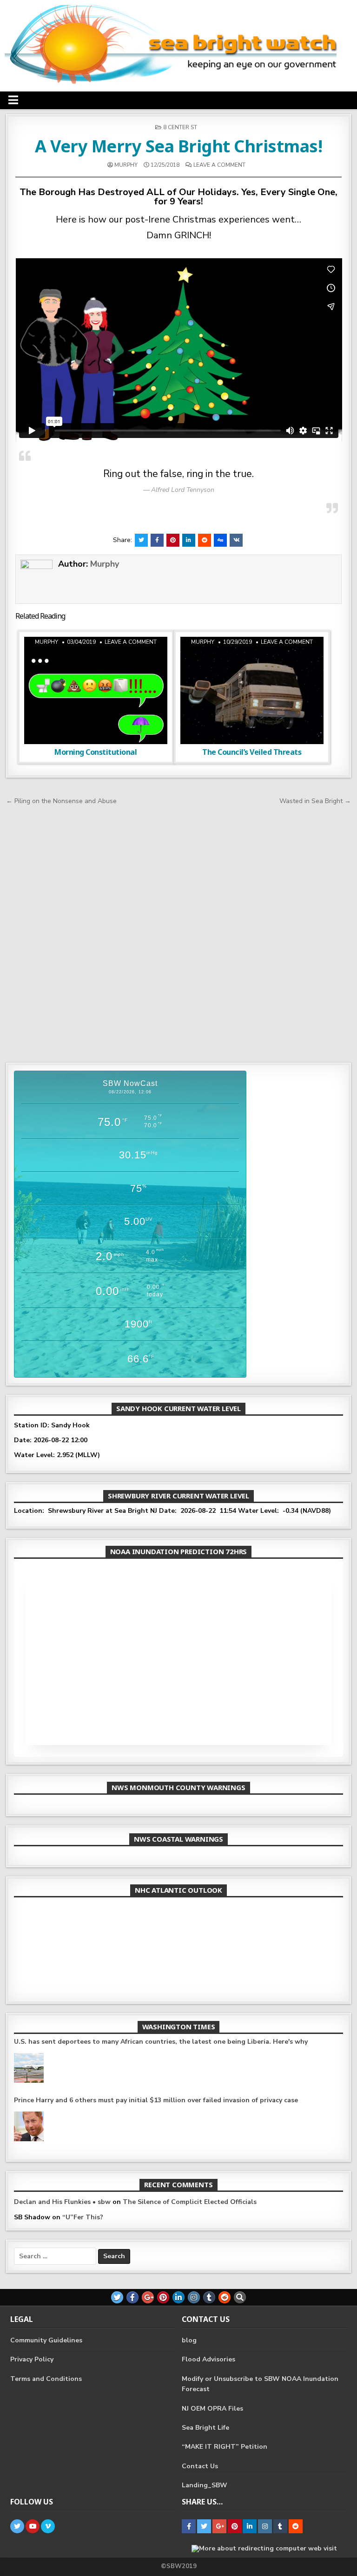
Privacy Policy (32, 2359)
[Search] (240, 2297)
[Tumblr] (209, 2297)
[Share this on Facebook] (157, 540)
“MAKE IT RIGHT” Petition (225, 2447)
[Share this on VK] (236, 540)
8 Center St (180, 127)
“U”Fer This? (83, 2217)
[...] (263, 1978)
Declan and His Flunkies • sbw (62, 2202)
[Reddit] (225, 2297)
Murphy (126, 165)
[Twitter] (117, 2297)
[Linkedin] (178, 2297)
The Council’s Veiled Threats (252, 752)
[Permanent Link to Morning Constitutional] (96, 690)
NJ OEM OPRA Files (212, 2409)
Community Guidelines (46, 2340)
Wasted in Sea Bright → (315, 801)
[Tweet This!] (141, 540)
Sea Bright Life (205, 2428)
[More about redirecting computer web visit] (264, 2548)
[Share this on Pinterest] (173, 540)
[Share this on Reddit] (205, 540)
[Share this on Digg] (220, 540)
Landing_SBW (205, 2485)
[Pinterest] (163, 2297)
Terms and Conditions (46, 2379)
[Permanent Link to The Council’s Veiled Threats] (252, 690)
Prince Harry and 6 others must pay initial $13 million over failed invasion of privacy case (156, 2100)
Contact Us (200, 2466)
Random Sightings (121, 660)
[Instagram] (194, 2297)
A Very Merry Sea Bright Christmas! (178, 146)
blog (189, 2340)
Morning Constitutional (96, 752)
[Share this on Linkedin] (189, 540)
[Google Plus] (148, 2297)
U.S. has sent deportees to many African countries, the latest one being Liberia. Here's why (161, 2042)
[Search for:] (56, 2256)
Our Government (278, 660)
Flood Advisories (208, 2359)
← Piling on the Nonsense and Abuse (61, 801)
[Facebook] (132, 2297)
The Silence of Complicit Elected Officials (190, 2202)
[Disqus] (179, 932)
